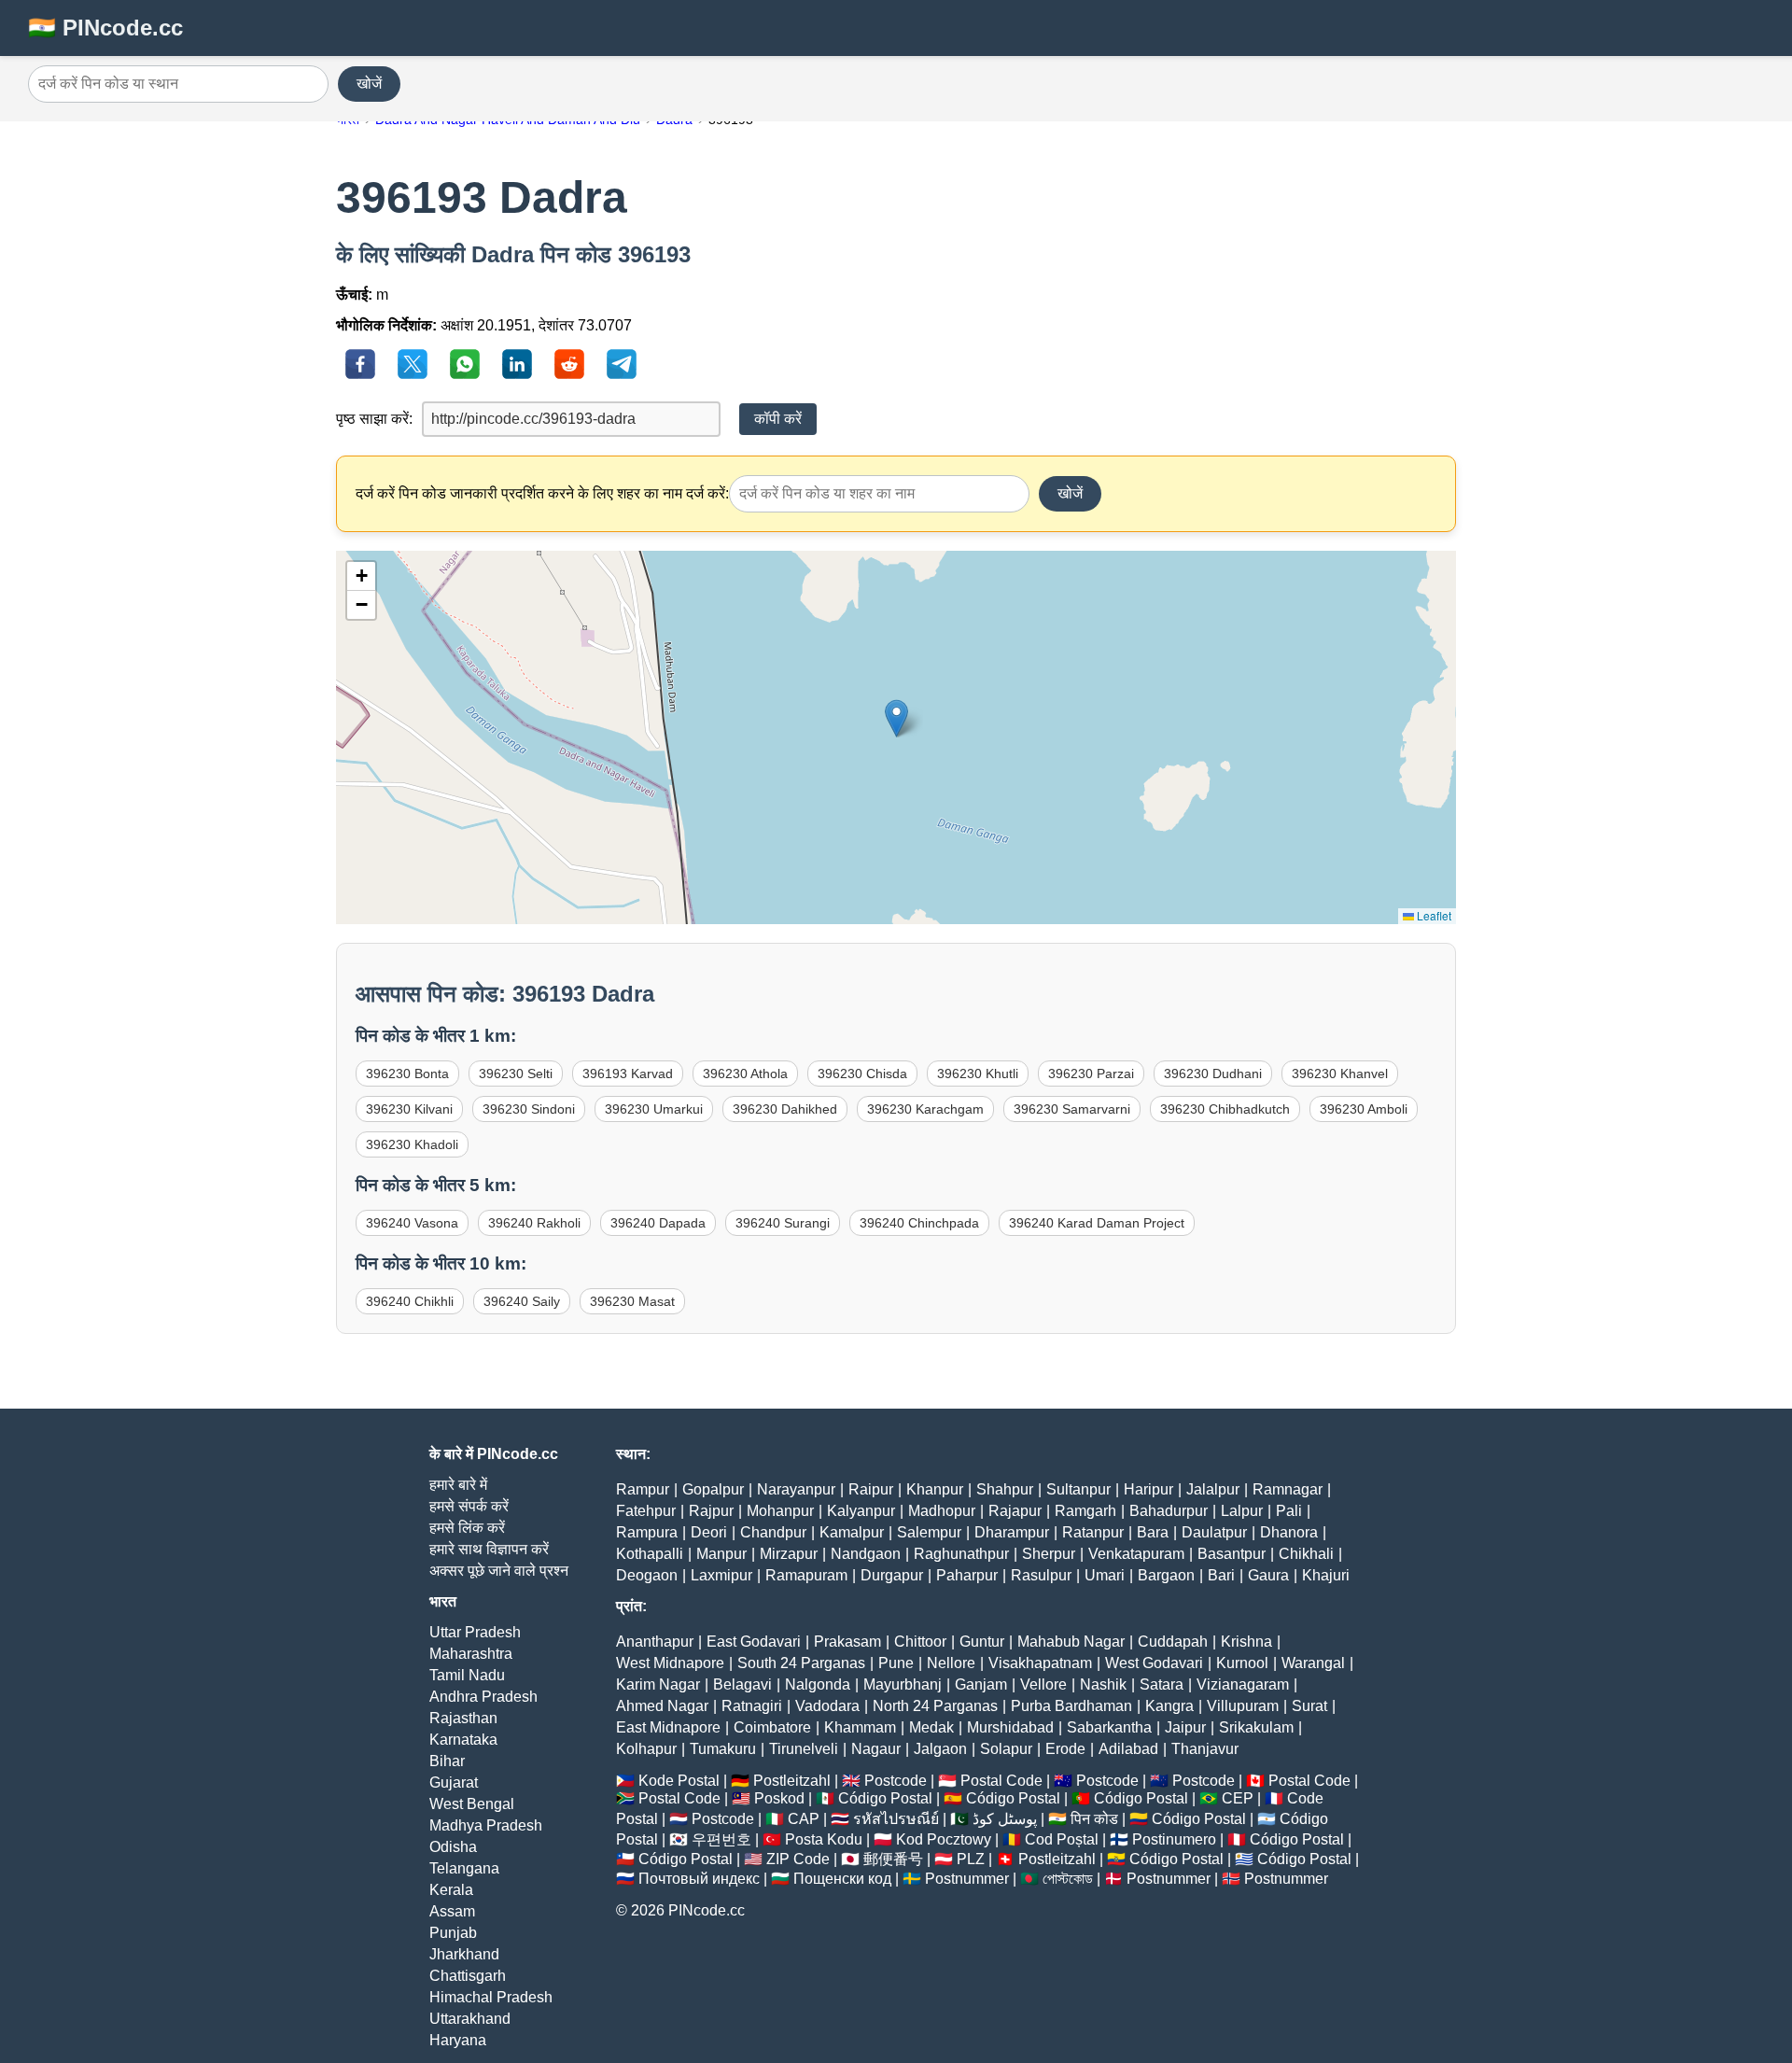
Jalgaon (940, 1749)
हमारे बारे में (458, 1485)
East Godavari (754, 1642)
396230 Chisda (862, 1074)
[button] (896, 718)
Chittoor (920, 1642)
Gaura (1268, 1575)
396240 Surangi (783, 1223)
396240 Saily (522, 1301)
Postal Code (1001, 1781)
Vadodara (827, 1706)
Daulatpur (1214, 1532)
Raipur (871, 1489)
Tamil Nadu (467, 1675)
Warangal (1313, 1663)
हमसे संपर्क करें (469, 1506)
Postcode (896, 1781)
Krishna (1246, 1642)
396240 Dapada (658, 1223)
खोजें (369, 84)
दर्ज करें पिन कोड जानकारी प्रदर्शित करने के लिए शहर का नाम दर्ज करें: (542, 493)
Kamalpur (852, 1532)
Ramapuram (806, 1575)
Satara (1162, 1684)
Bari (1221, 1575)
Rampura (647, 1532)
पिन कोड (1094, 1819)
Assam (452, 1911)
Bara (1153, 1532)
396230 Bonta (407, 1074)
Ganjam (981, 1684)
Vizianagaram (1243, 1684)
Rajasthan (463, 1718)
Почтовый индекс (699, 1879)
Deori (709, 1532)
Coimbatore (772, 1727)
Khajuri (1326, 1575)
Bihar (447, 1761)
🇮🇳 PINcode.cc (105, 28)
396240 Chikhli (410, 1301)
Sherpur (1049, 1554)
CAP (804, 1819)
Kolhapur (646, 1749)
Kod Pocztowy (944, 1839)
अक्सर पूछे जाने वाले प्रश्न (499, 1571)
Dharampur (1012, 1532)
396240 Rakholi (534, 1223)
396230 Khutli (978, 1074)
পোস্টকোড (1068, 1879)
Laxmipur (721, 1575)
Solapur (1006, 1749)
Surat (1309, 1706)
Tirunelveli (804, 1749)
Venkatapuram (1136, 1554)
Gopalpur (713, 1489)
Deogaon (647, 1575)
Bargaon (1166, 1575)
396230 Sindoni (529, 1109)
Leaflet (1433, 915)
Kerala (451, 1890)
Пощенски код (842, 1879)
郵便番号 (893, 1859)
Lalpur (1242, 1511)
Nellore (951, 1663)
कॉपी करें (778, 419)
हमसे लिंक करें (467, 1528)
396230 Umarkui (654, 1109)
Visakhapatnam (1040, 1663)
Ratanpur (1093, 1532)
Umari (1105, 1575)
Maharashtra (471, 1654)
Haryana (458, 2040)
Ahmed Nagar (662, 1706)
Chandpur (773, 1532)
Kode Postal (679, 1781)
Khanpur (935, 1489)
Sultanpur (1078, 1489)
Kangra (1169, 1706)
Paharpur (967, 1575)
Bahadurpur (1169, 1511)
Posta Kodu (824, 1839)
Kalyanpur (861, 1511)
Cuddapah (1173, 1642)
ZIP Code (798, 1859)
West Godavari (1154, 1663)
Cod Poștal (1062, 1839)
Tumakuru (723, 1749)
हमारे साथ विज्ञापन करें (489, 1549)
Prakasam (847, 1642)
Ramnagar (1288, 1489)
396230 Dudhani (1213, 1074)
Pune (896, 1663)
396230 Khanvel (1340, 1074)
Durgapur (892, 1575)
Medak (931, 1727)
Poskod (779, 1798)
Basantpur (1232, 1554)
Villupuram (1243, 1706)
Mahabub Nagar (1071, 1642)
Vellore (1043, 1684)
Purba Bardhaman (1071, 1706)
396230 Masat (632, 1301)
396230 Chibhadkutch (1225, 1109)
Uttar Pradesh (475, 1632)
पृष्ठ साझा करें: (374, 419)
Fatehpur (646, 1511)
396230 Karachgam (925, 1109)
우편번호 (721, 1839)
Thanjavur (1205, 1749)
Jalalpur (1213, 1489)
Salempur (929, 1532)
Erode (1065, 1749)
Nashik (1103, 1684)
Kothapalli (650, 1554)
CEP (1238, 1798)
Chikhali (1306, 1554)
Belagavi (742, 1684)
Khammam (860, 1727)
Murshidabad (1010, 1727)
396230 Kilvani (409, 1109)
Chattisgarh (468, 1976)
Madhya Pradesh (486, 1825)
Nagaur (876, 1749)
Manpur (721, 1554)
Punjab (453, 1933)
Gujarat (454, 1782)
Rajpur (711, 1511)
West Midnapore (670, 1663)
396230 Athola (745, 1074)
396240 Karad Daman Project (1097, 1223)
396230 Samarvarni (1072, 1109)
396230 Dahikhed (785, 1109)
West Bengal (472, 1804)
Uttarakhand (470, 2019)
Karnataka (463, 1740)
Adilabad (1128, 1749)
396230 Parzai (1091, 1074)
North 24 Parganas (935, 1706)
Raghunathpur (961, 1554)
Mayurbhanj (903, 1684)
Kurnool (1242, 1663)
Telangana (464, 1868)
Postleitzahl (792, 1781)
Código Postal (885, 1798)
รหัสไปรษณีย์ (896, 1819)
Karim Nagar (658, 1684)
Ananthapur (655, 1642)
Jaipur (1185, 1727)
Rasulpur (1041, 1575)
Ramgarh (1085, 1511)
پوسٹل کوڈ (1005, 1819)
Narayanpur (796, 1489)
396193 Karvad (628, 1074)
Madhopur (942, 1511)
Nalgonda (818, 1684)
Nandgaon (866, 1554)
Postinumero (1174, 1839)
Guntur (982, 1642)
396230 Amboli (1364, 1109)
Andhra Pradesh (483, 1697)
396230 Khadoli (412, 1144)
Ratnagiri (752, 1706)
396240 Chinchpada (919, 1223)
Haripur (1148, 1489)
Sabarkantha (1109, 1727)
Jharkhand (464, 1954)
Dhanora (1289, 1532)
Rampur (643, 1489)
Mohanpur (780, 1511)
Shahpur (1005, 1489)
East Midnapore (668, 1727)
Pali (1289, 1511)
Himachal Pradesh (491, 1997)
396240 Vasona (412, 1223)
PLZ (971, 1859)
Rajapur (1015, 1511)
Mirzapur (789, 1554)
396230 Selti (516, 1074)
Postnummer (967, 1879)
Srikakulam (1256, 1727)
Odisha (453, 1847)
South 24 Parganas (801, 1663)
